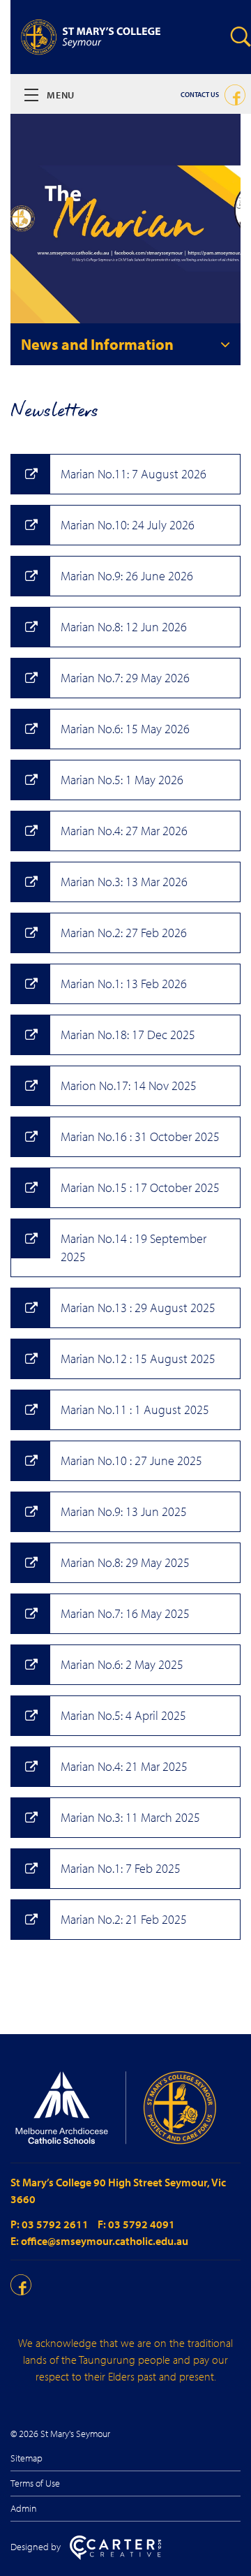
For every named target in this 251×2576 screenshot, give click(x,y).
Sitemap (26, 2458)
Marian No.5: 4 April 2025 (123, 1715)
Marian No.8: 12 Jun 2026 (124, 627)
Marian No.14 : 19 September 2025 (134, 1247)
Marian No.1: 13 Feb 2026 (124, 984)
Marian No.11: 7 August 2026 (134, 474)
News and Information (97, 344)
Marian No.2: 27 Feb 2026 (124, 933)
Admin (24, 2508)
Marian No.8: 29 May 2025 (125, 1562)
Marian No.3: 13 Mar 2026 (124, 882)
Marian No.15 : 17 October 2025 (140, 1187)
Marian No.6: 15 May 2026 (125, 729)
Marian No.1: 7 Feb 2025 (121, 1868)
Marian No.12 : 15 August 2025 (138, 1359)
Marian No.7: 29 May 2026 (125, 678)
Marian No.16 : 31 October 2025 (140, 1136)
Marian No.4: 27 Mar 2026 (124, 831)
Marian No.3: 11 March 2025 (130, 1817)
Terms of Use (35, 2483)
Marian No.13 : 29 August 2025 (138, 1308)
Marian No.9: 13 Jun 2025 (124, 1511)
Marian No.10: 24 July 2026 (128, 525)
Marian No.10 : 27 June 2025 (131, 1460)
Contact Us (200, 95)
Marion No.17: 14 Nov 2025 (129, 1085)
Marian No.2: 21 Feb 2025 (124, 1919)
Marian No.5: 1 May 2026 (122, 780)
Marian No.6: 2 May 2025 (122, 1664)
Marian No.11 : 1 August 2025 (135, 1410)
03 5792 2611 (56, 2224)
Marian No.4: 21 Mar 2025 (124, 1766)
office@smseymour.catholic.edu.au (105, 2241)
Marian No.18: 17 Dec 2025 (128, 1035)
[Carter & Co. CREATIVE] (115, 2556)
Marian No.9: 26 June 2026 (127, 576)
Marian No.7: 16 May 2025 (125, 1613)
